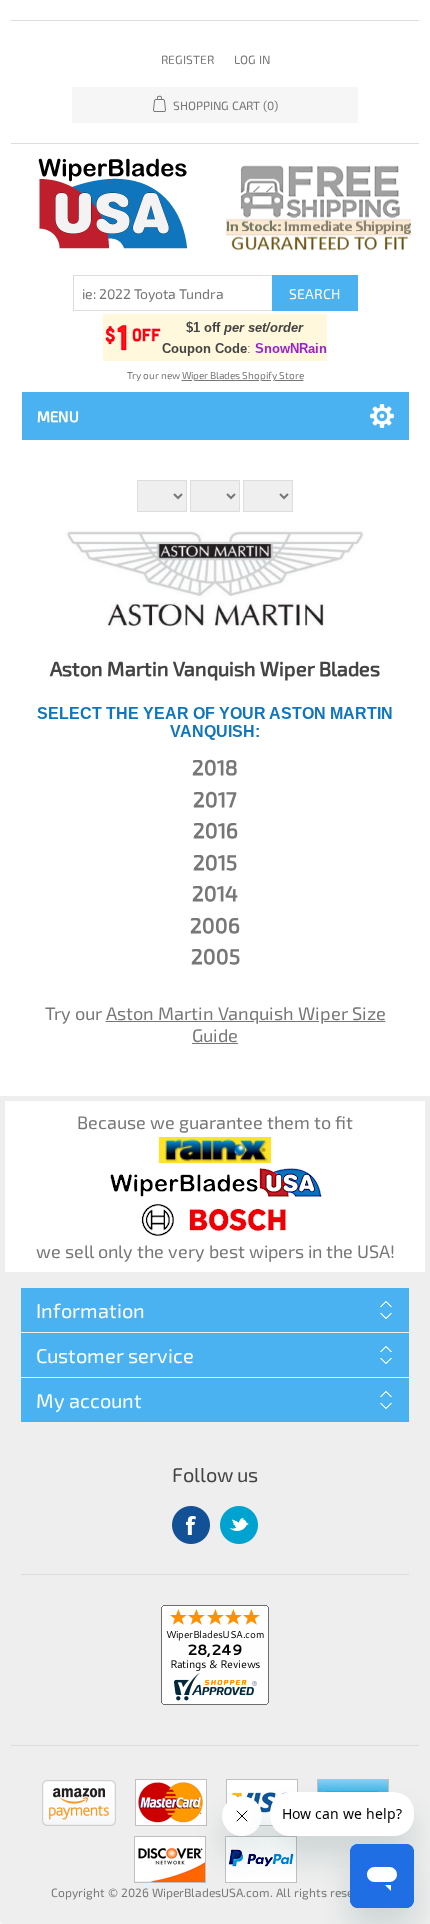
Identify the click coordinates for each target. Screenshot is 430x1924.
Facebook (191, 1525)
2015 (215, 861)
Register (187, 59)
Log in (252, 59)
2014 (215, 892)
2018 (215, 766)
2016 (215, 829)
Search (314, 293)
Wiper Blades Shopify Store (243, 375)
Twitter (239, 1525)
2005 (215, 955)
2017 (215, 798)
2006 (215, 924)
